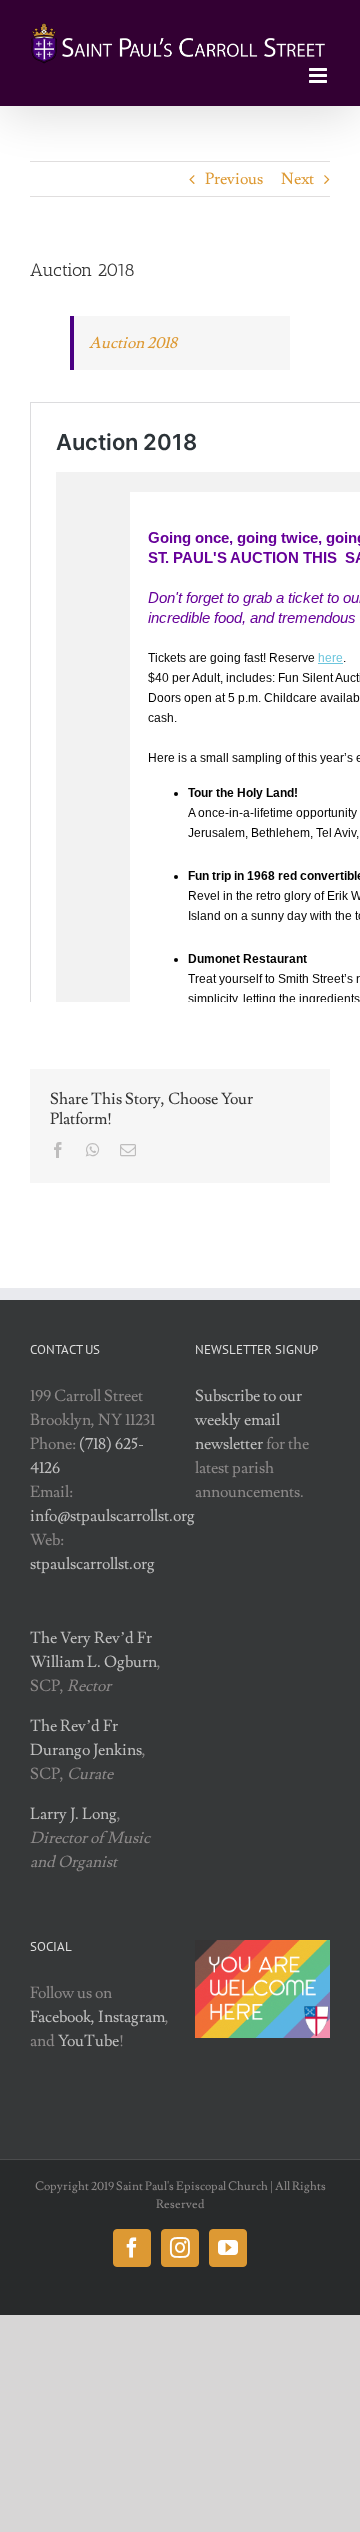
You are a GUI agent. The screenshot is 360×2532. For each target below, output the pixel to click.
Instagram (131, 2017)
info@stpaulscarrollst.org (112, 1516)
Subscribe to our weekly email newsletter (248, 1420)
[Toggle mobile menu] (319, 75)
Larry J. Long (73, 1814)
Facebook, (62, 2017)
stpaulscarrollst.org (92, 1564)
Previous (234, 179)
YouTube (88, 2041)
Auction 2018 (133, 343)
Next (297, 179)
